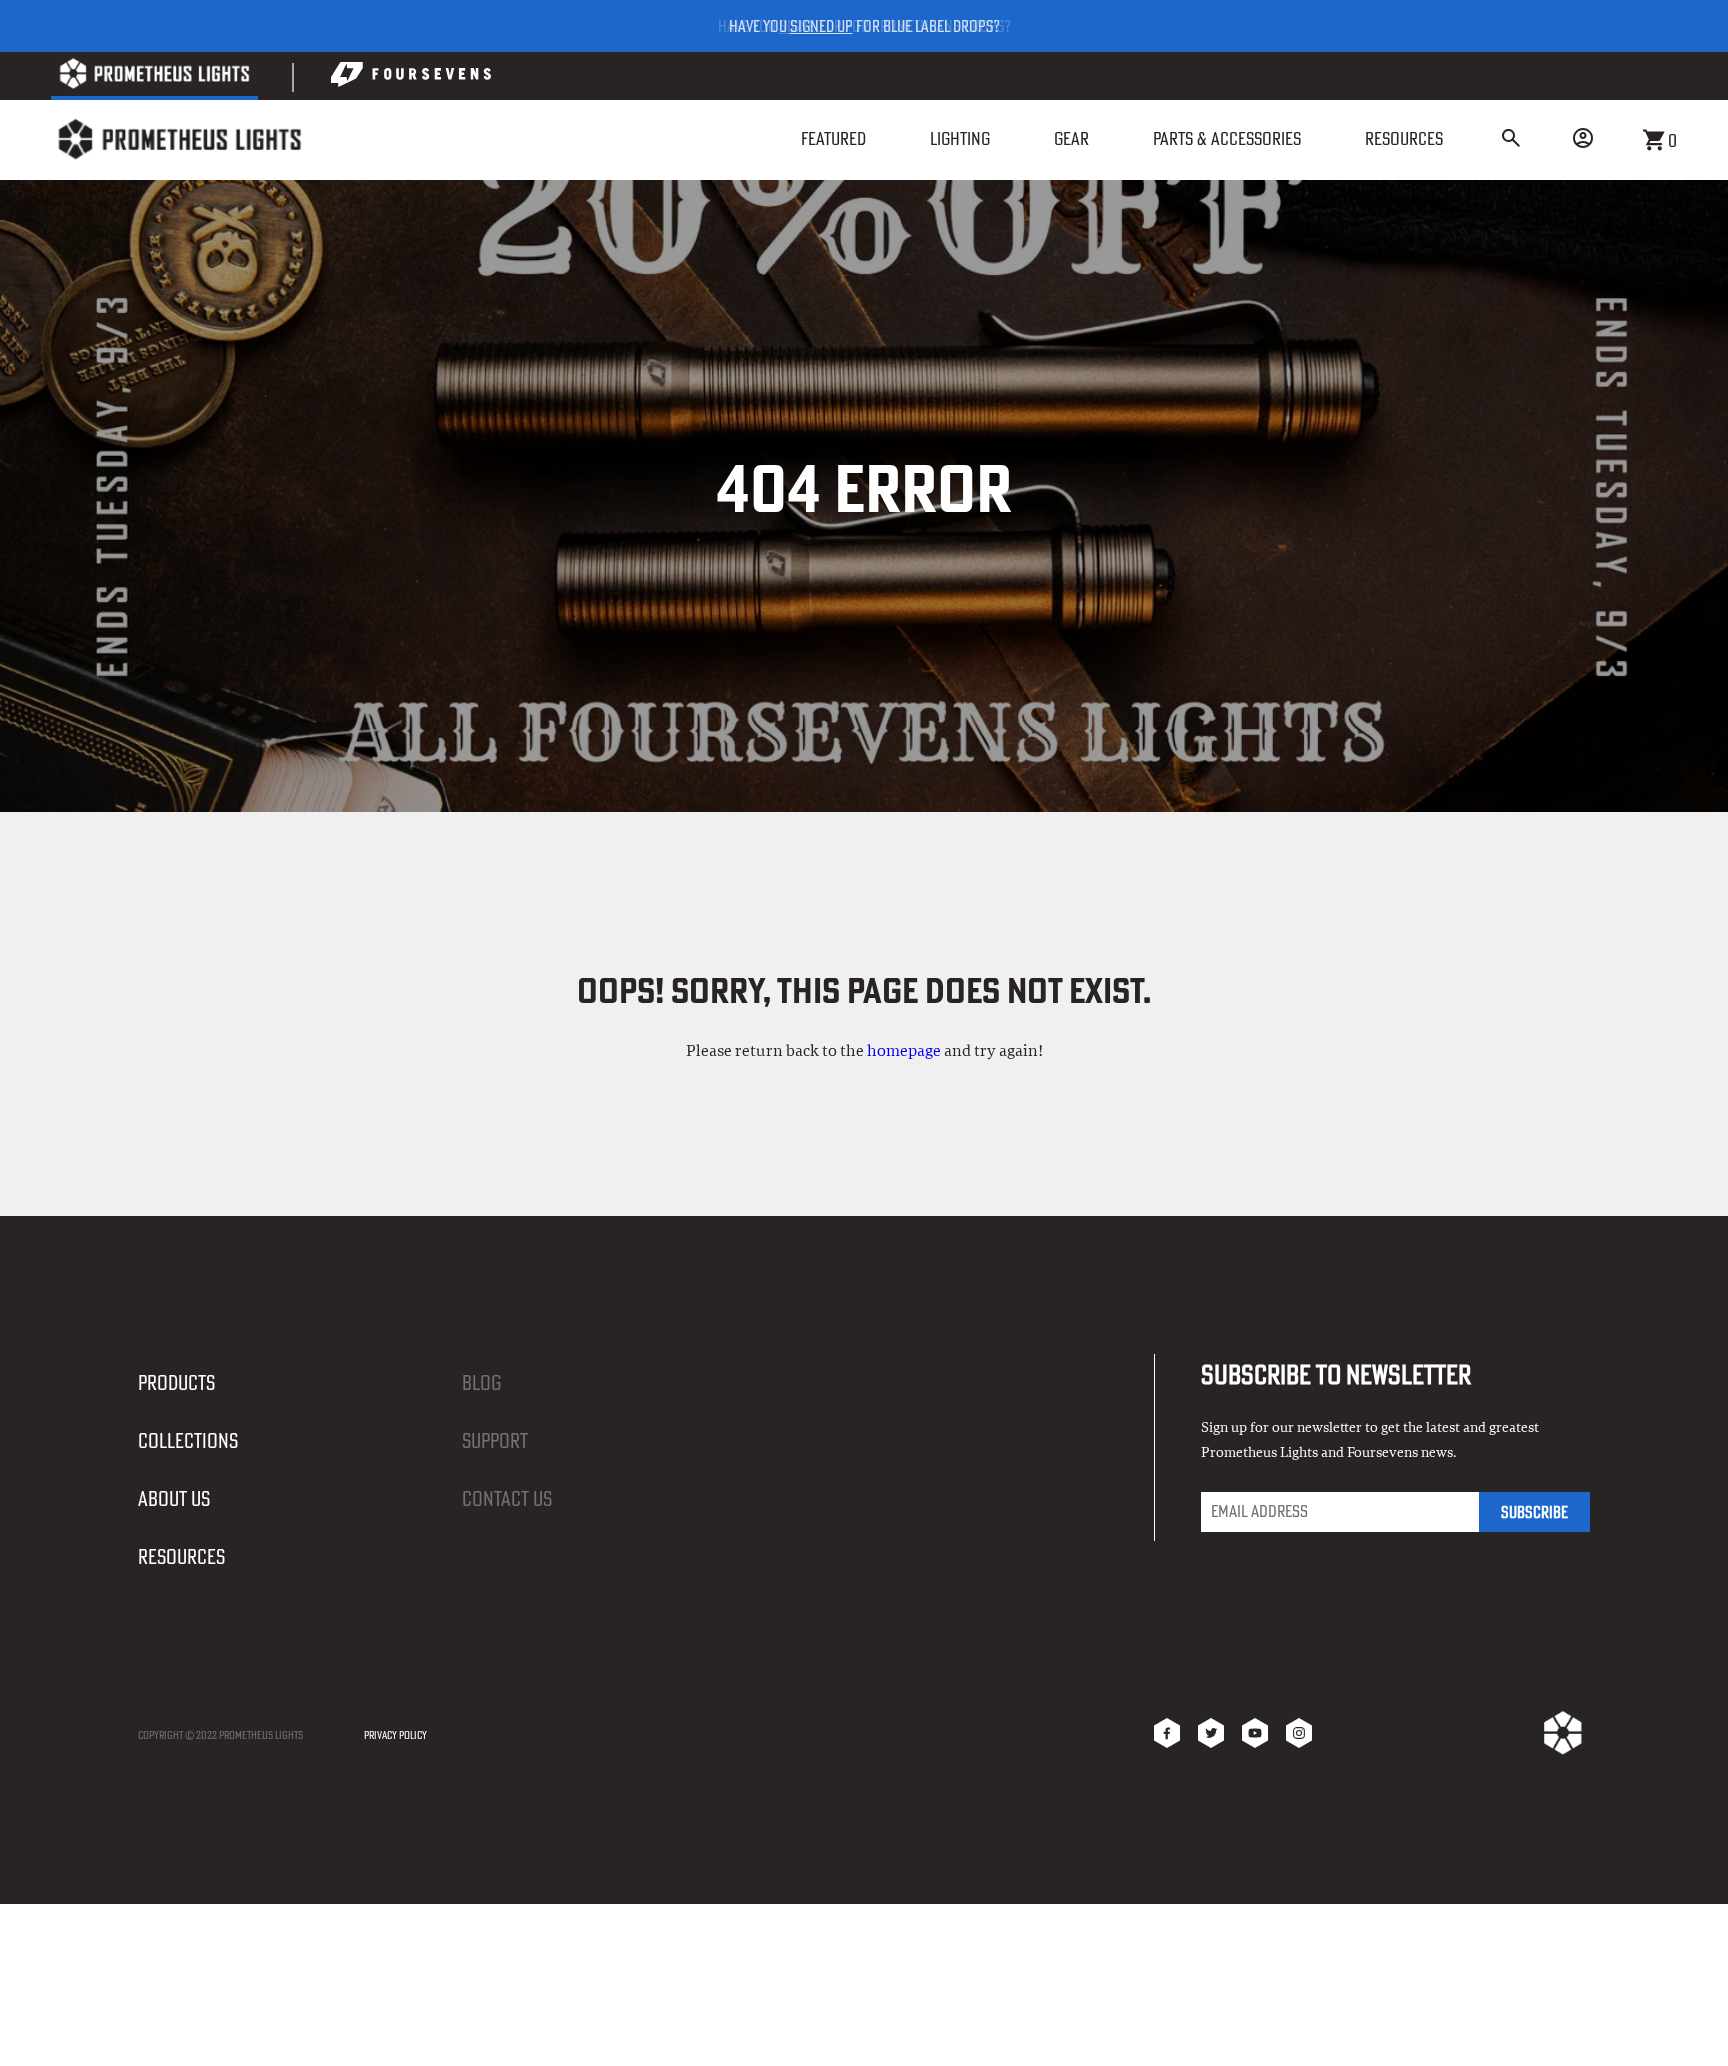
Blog (481, 1382)
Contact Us (507, 1498)
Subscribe (1534, 1512)
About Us (174, 1498)
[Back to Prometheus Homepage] (154, 77)
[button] (1511, 140)
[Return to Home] (179, 139)
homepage (904, 1051)
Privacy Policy (395, 1735)
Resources (181, 1556)
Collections (188, 1440)
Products (176, 1382)
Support (495, 1440)
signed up (821, 26)
